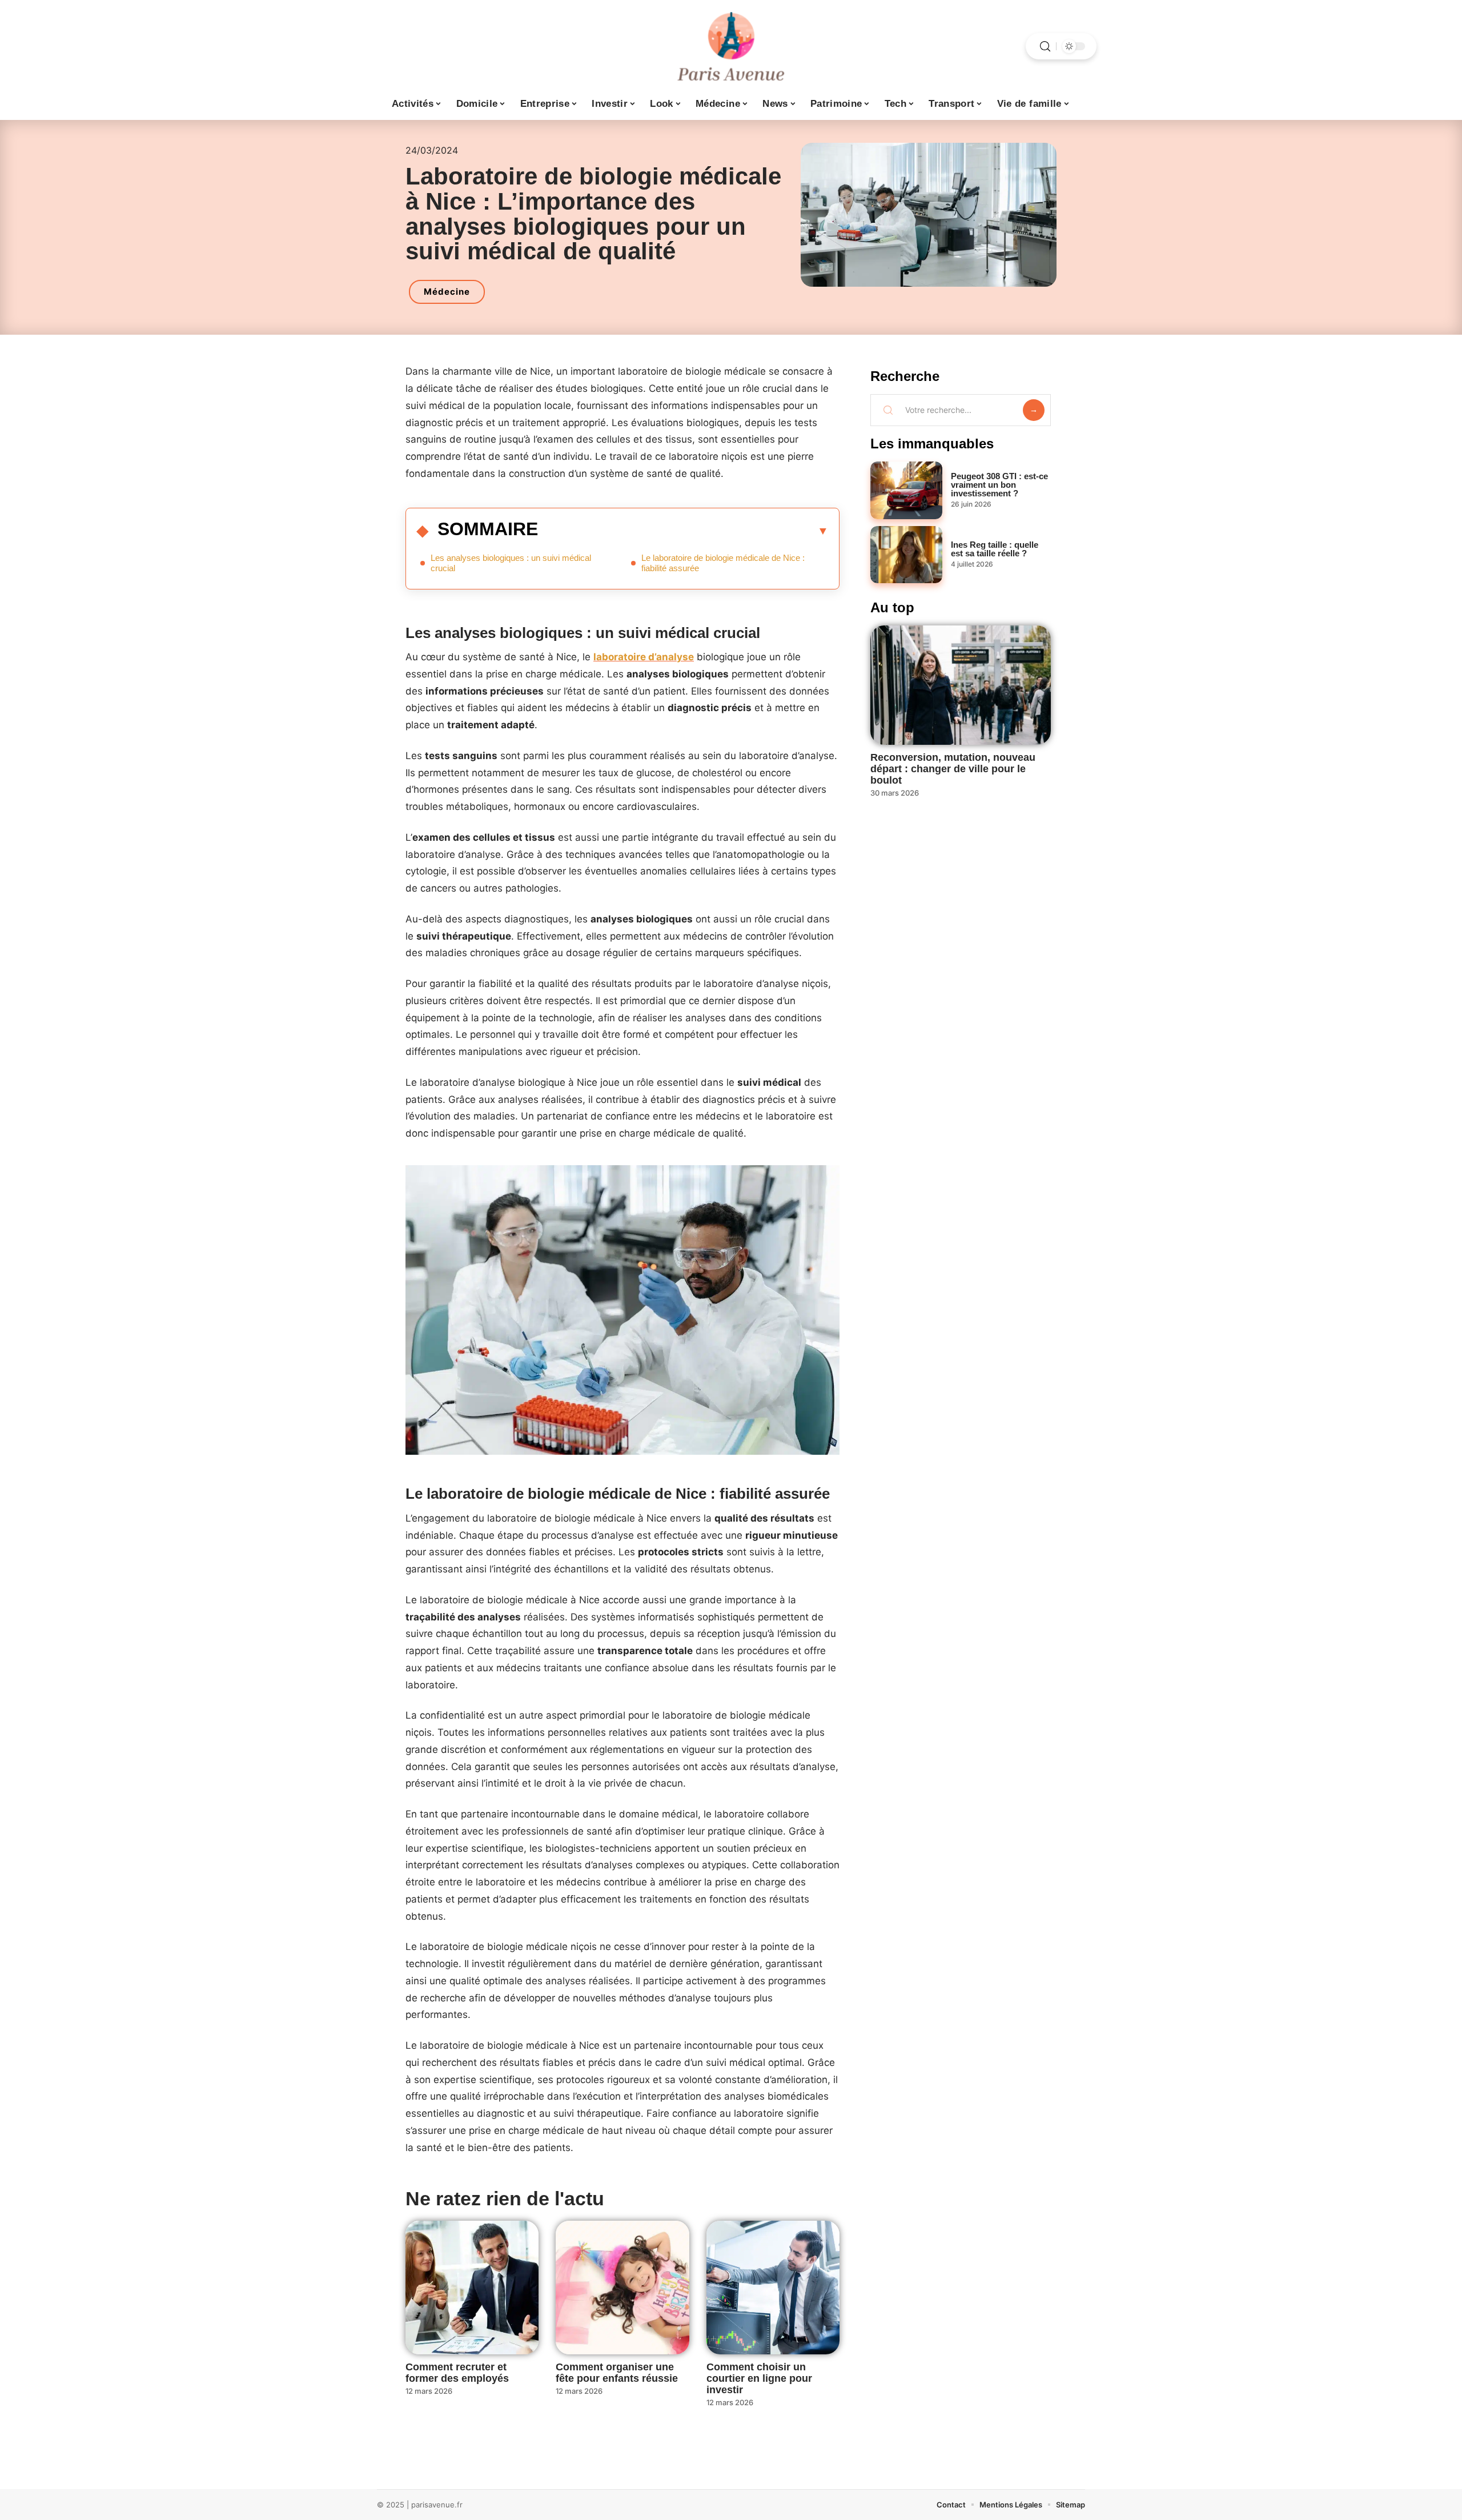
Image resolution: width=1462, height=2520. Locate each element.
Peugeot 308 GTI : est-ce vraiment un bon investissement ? (999, 485)
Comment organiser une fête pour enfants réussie (617, 2373)
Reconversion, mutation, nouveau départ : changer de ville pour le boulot (953, 769)
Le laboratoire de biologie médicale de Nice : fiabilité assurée (723, 563)
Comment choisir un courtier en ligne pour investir (759, 2378)
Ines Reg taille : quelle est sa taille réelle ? (995, 549)
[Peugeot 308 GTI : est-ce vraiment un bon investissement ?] (906, 490)
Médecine (447, 292)
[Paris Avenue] (731, 46)
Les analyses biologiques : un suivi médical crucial (511, 563)
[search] (1045, 47)
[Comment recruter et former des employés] (472, 2287)
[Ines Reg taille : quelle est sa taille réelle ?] (906, 555)
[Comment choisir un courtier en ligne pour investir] (773, 2287)
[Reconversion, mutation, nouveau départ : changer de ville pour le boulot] (961, 685)
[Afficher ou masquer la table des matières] (683, 531)
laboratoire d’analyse (644, 657)
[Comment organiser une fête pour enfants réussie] (622, 2287)
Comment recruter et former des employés (457, 2373)
